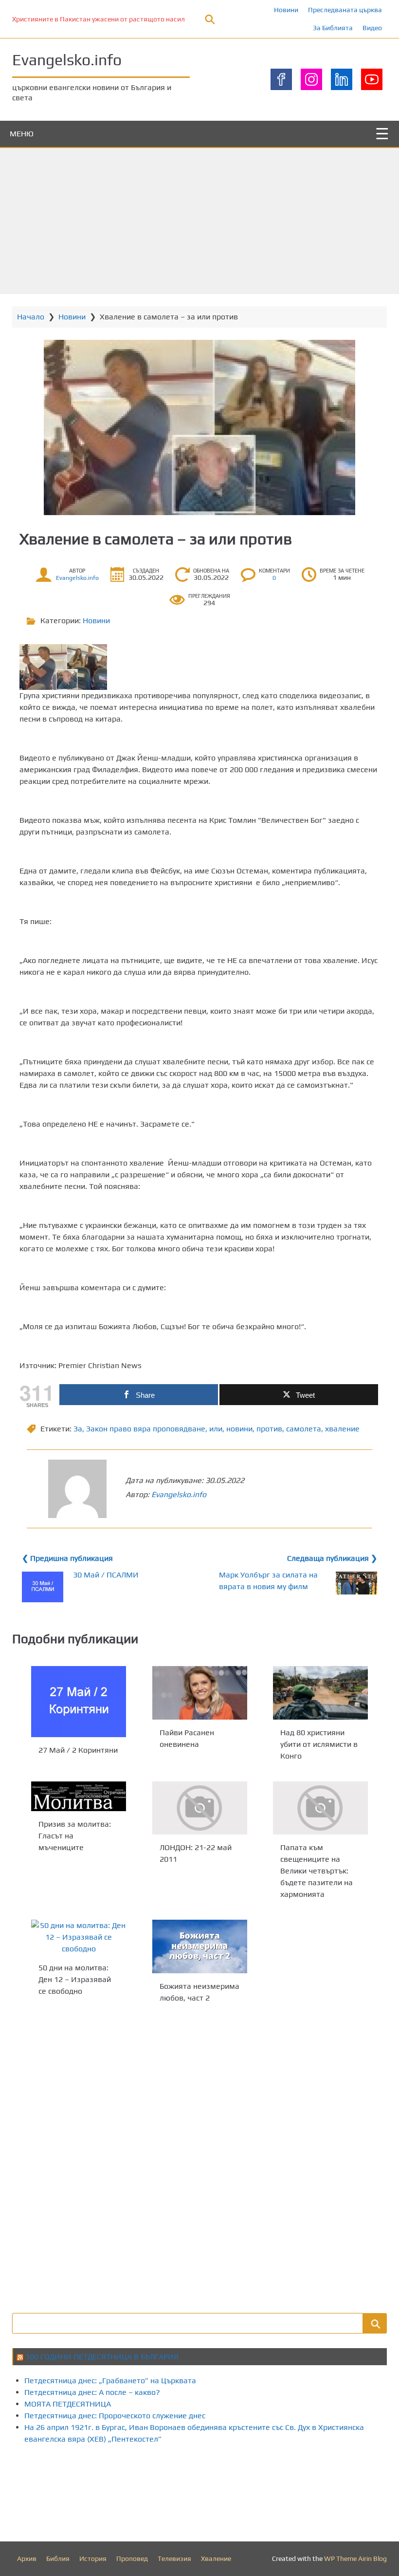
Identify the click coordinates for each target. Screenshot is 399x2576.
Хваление (216, 2558)
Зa (78, 1429)
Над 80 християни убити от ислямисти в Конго (319, 1744)
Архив (27, 2558)
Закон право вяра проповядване (146, 1429)
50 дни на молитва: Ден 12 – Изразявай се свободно (75, 1979)
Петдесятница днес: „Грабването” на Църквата (110, 2381)
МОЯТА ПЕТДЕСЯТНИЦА (68, 2404)
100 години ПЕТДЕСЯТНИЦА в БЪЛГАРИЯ (102, 2357)
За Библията (333, 28)
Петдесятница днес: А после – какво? (92, 2392)
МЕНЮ (22, 134)
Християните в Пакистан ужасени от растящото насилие (102, 19)
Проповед (132, 2558)
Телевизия (174, 2558)
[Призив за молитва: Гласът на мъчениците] (79, 1796)
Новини (286, 10)
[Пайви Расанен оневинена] (200, 1693)
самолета (304, 1429)
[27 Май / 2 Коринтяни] (79, 1702)
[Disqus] (199, 2157)
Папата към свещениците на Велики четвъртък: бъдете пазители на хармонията (317, 1871)
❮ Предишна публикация (67, 1558)
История (93, 2558)
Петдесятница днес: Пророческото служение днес (115, 2416)
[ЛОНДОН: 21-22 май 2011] (200, 1808)
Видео (372, 28)
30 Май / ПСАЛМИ (106, 1575)
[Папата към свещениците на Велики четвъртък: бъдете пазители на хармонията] (320, 1808)
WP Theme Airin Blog (355, 2558)
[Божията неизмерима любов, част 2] (200, 1946)
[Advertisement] (199, 221)
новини (239, 1429)
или (216, 1429)
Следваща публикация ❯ (332, 1558)
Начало (31, 317)
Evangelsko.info (67, 60)
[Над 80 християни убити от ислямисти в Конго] (320, 1693)
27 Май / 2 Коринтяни (78, 1750)
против (269, 1429)
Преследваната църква (345, 10)
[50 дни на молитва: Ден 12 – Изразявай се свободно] (79, 1937)
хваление (342, 1429)
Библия (58, 2558)
